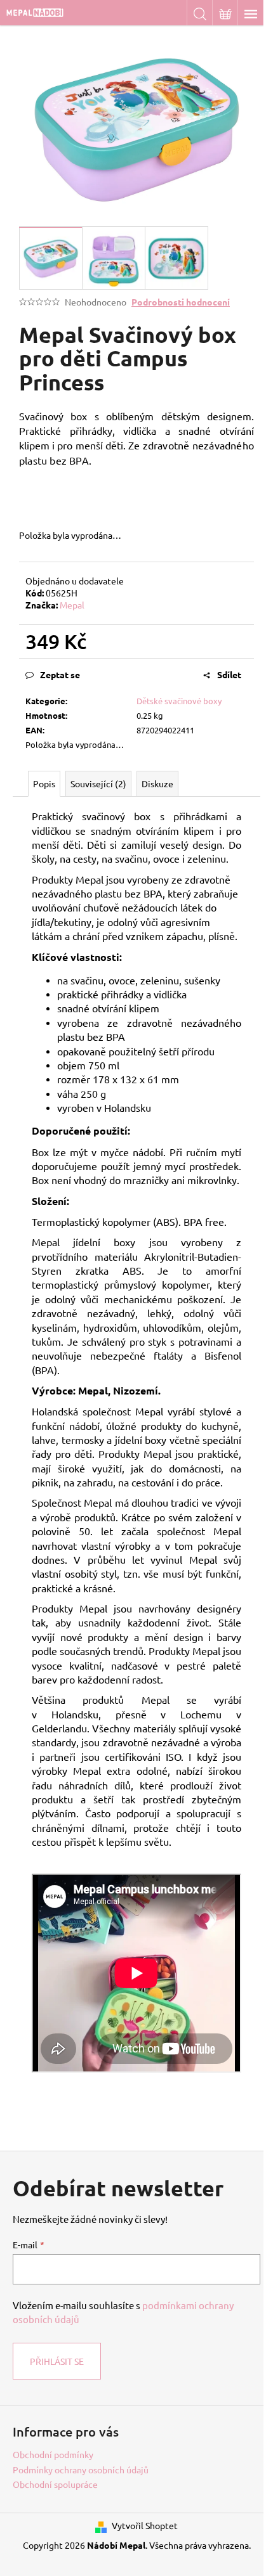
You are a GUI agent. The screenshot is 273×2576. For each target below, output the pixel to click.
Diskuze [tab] (157, 783)
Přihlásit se (57, 2361)
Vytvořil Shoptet (145, 2525)
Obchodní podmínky (53, 2454)
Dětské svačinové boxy (179, 701)
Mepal (72, 605)
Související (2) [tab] (98, 783)
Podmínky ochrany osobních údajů (81, 2470)
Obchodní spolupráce (55, 2484)
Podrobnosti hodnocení (181, 302)
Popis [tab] (44, 783)
